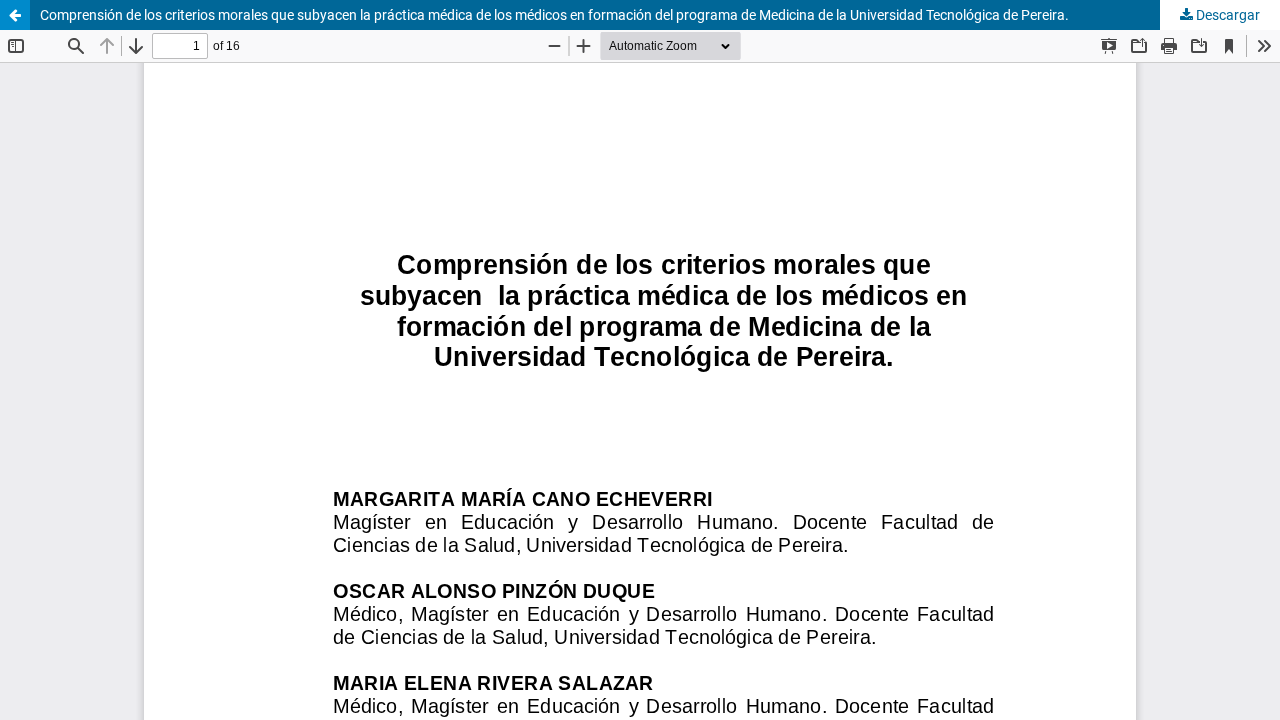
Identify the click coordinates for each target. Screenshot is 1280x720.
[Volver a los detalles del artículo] (15, 15)
